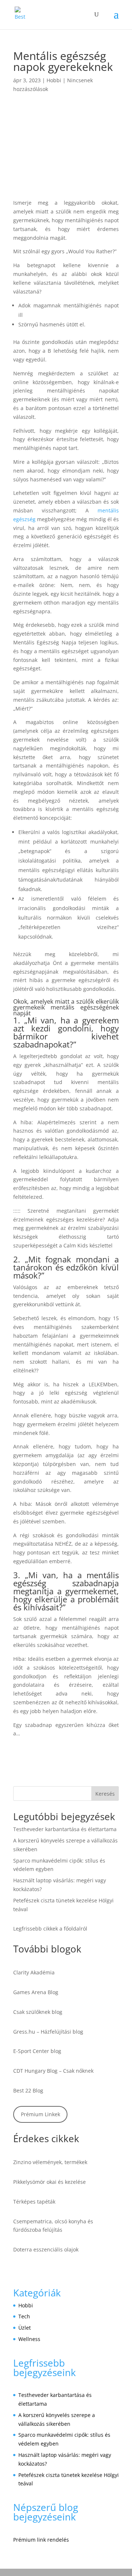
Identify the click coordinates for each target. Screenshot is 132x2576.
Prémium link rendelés (41, 2540)
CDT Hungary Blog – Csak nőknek (53, 2071)
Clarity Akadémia (34, 1972)
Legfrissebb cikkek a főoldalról (50, 1929)
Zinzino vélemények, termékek (50, 2162)
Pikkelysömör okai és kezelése (49, 2182)
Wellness (29, 2339)
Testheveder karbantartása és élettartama (65, 1829)
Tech (24, 2316)
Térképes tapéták (34, 2202)
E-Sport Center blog (37, 2051)
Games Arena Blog (36, 1992)
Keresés (105, 1794)
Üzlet (25, 2328)
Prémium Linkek (41, 2114)
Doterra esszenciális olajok (46, 2249)
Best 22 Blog (28, 2090)
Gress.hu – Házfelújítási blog (48, 2032)
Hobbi (54, 80)
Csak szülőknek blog (38, 2012)
